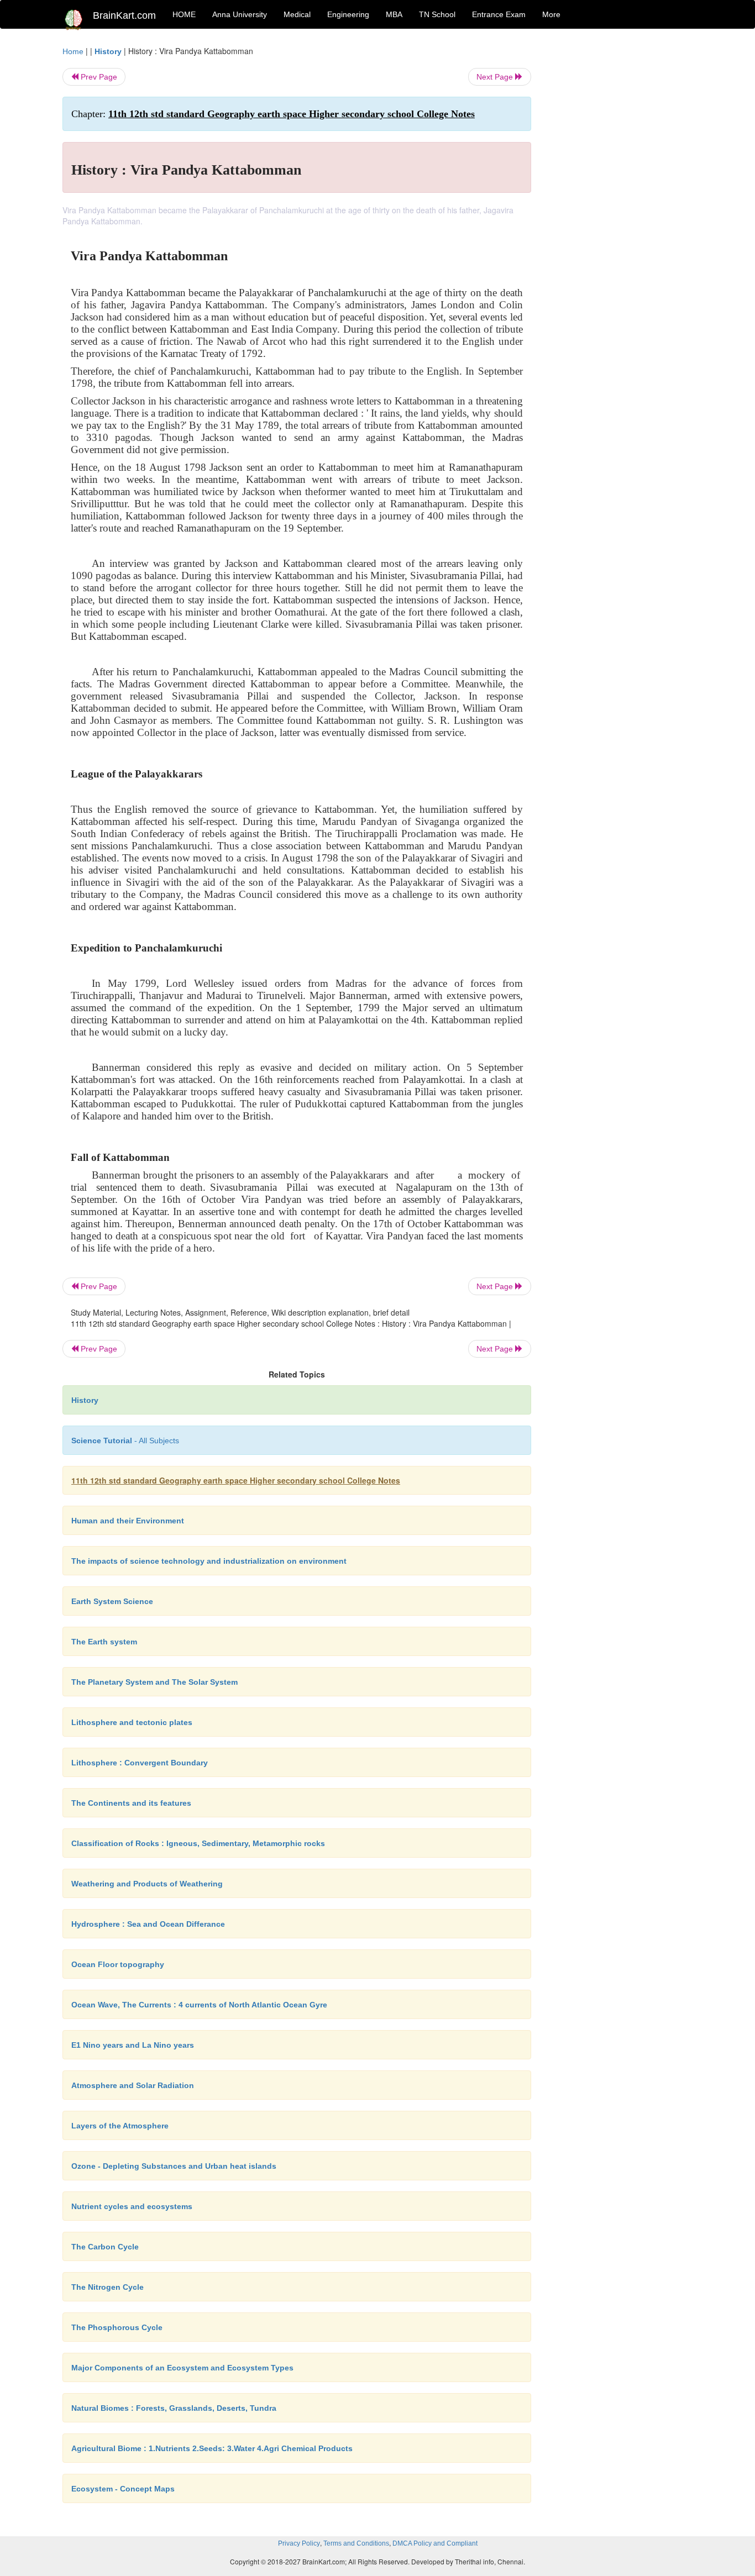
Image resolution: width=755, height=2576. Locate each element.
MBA (394, 14)
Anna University (240, 14)
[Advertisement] (620, 211)
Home (73, 51)
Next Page (496, 77)
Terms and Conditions (356, 2543)
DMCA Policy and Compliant (435, 2543)
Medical (297, 14)
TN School (437, 14)
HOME (184, 14)
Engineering (348, 14)
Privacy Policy (299, 2543)
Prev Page (98, 77)
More (551, 14)
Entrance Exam (499, 14)
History (108, 51)
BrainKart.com (124, 15)
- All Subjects (125, 1441)
